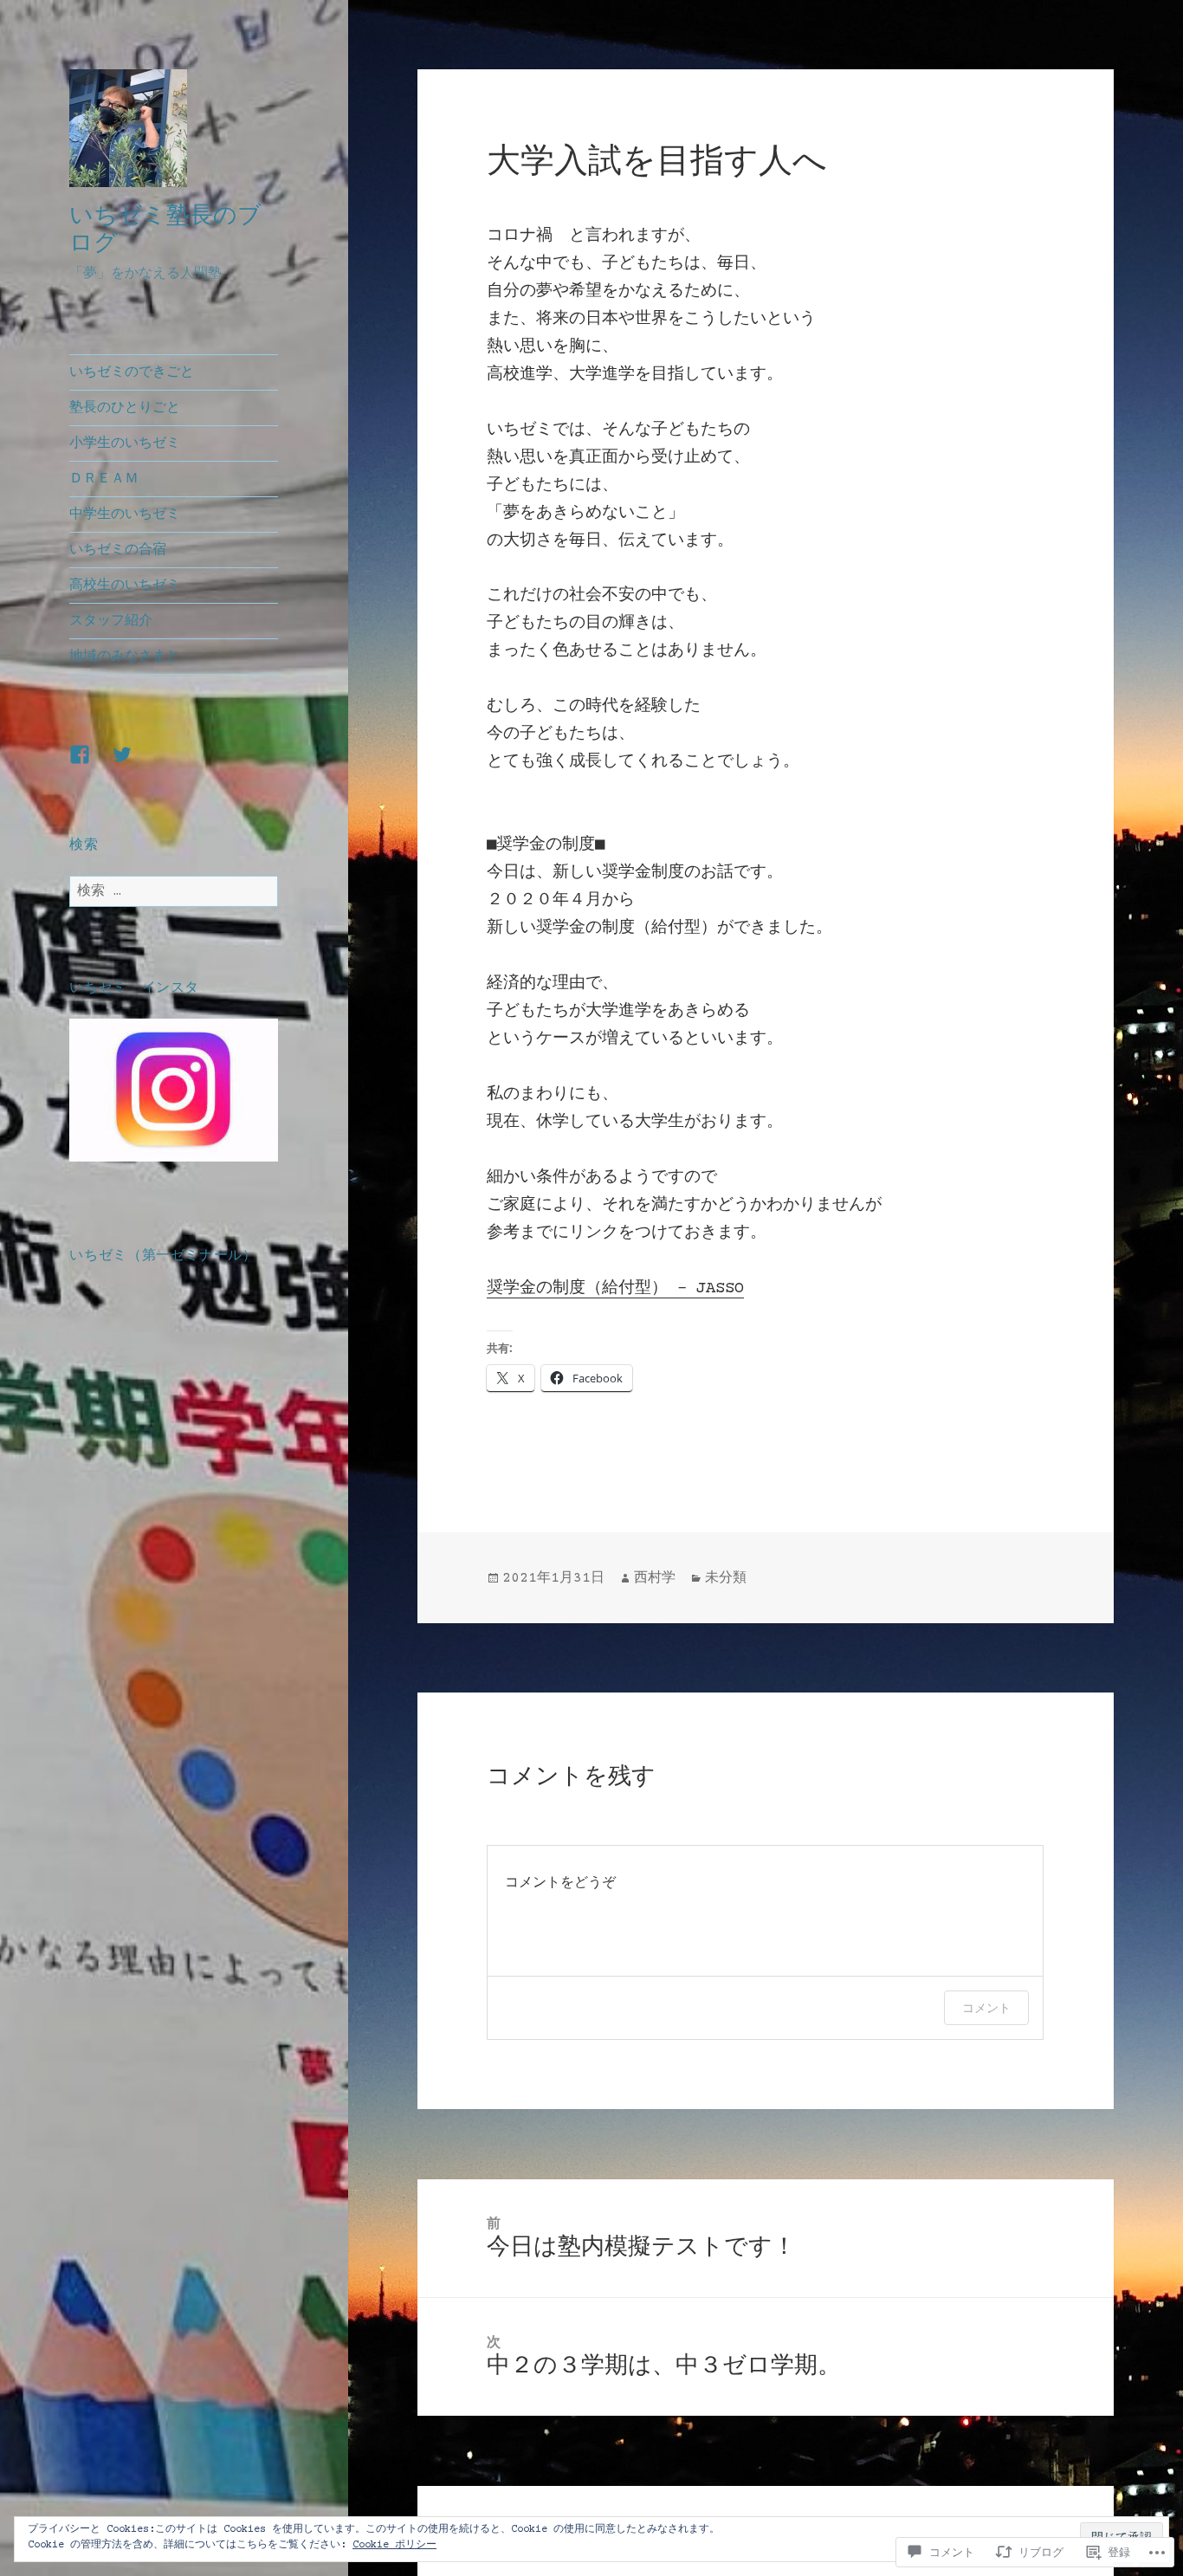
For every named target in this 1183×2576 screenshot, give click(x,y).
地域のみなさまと (125, 657)
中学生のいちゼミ (125, 515)
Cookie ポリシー (394, 2545)
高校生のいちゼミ (125, 586)
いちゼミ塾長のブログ (165, 228)
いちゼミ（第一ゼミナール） (163, 1255)
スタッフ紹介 (111, 621)
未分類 (726, 1578)
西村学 (655, 1578)
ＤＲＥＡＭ (104, 479)
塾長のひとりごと (125, 408)
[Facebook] (90, 765)
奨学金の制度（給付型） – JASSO (615, 1288)
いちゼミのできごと (132, 372)
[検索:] (174, 891)
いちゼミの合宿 (118, 550)
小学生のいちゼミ (125, 443)
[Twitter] (133, 765)
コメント (986, 2007)
